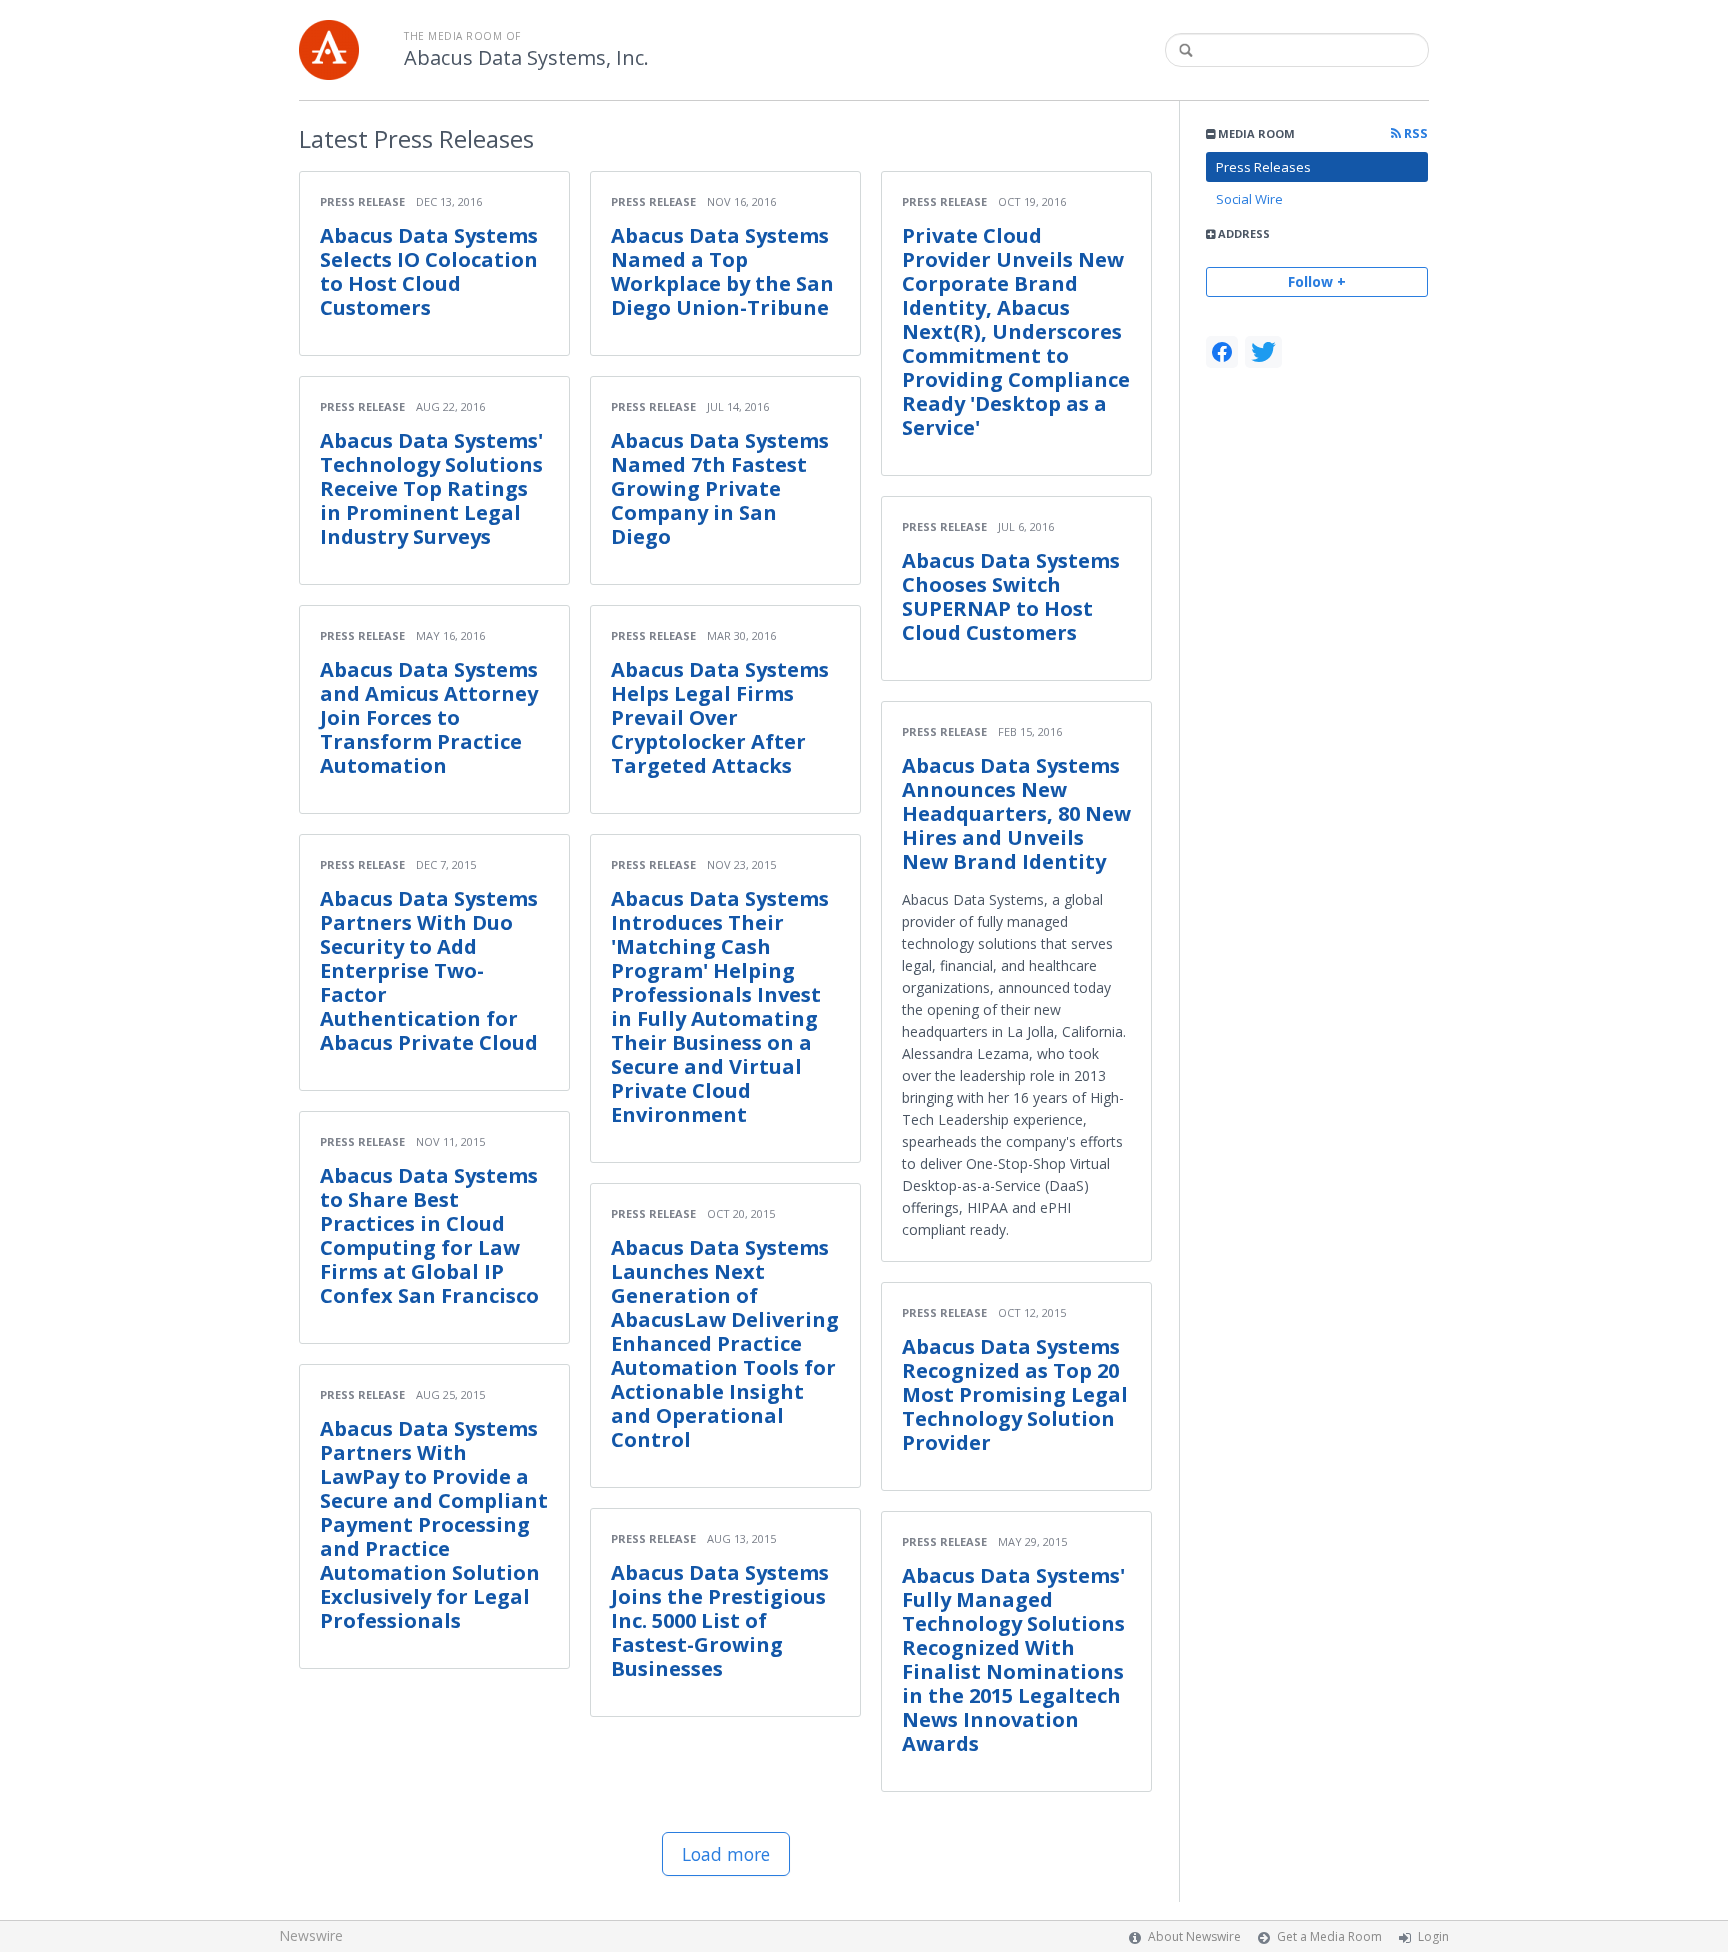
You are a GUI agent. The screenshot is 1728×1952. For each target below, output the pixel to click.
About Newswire (1194, 1936)
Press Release (362, 201)
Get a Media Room (1329, 1936)
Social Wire (1249, 199)
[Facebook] (1222, 352)
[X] (1263, 352)
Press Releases (1263, 167)
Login (1433, 1936)
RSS (1414, 133)
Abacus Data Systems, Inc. (526, 58)
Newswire (311, 1935)
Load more (726, 1854)
